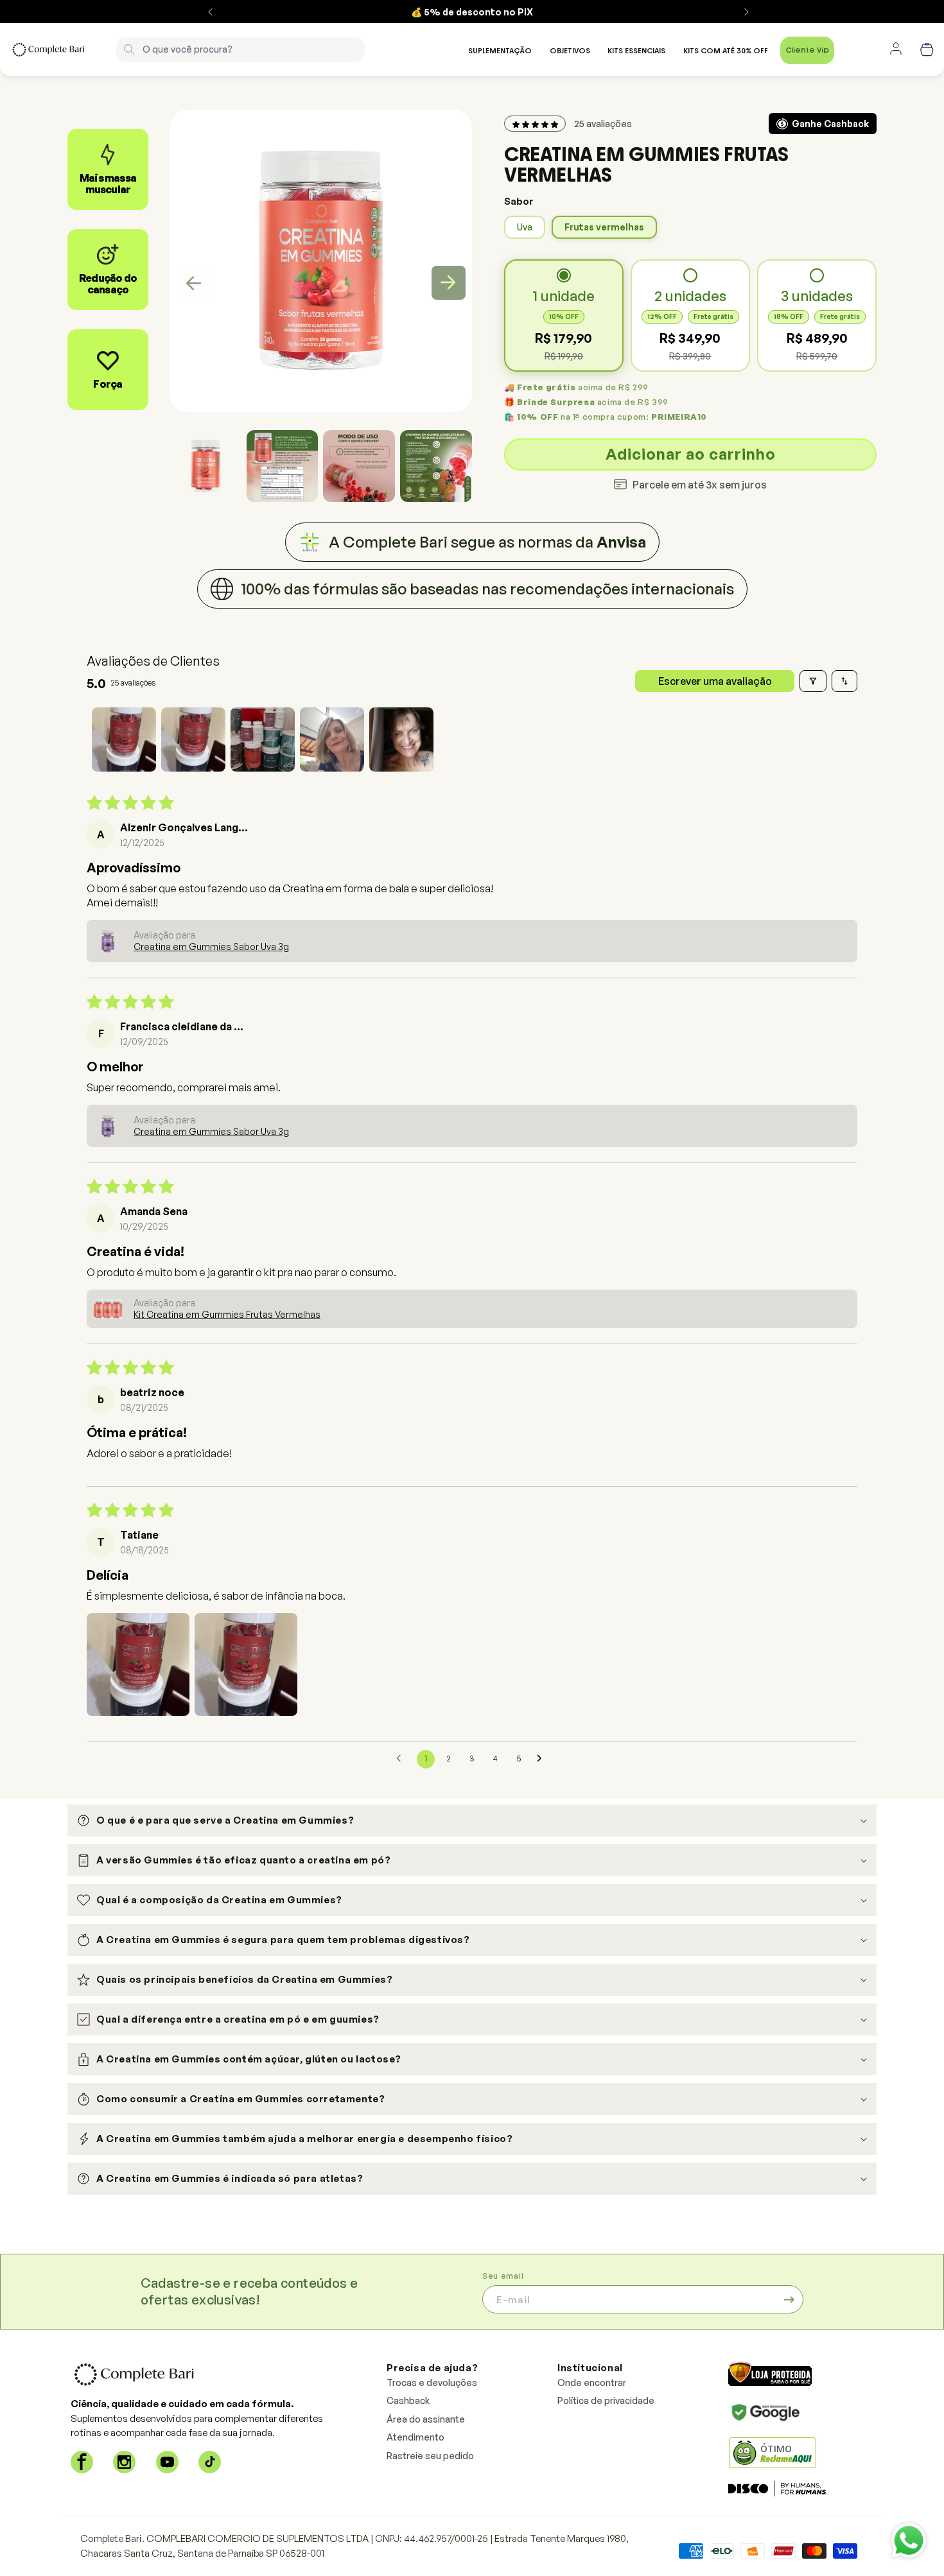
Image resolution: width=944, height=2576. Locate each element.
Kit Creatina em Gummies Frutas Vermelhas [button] (227, 1314)
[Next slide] (449, 283)
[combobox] (240, 49)
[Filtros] (813, 681)
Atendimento (415, 2437)
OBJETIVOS (570, 51)
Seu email (503, 2276)
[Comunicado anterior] (210, 12)
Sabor (519, 201)
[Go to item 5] (401, 739)
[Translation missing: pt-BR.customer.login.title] (896, 49)
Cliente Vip (807, 50)
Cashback (408, 2400)
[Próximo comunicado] (747, 12)
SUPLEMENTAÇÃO (500, 51)
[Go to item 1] (124, 739)
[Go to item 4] (332, 739)
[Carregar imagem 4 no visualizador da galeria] (436, 466)
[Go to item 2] (193, 739)
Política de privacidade (606, 2400)
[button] (205, 466)
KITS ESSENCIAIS (636, 51)
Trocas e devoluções (432, 2382)
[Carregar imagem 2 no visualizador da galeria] (283, 466)
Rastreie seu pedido (430, 2456)
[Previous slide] (193, 283)
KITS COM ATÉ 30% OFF (726, 51)
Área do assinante (426, 2419)
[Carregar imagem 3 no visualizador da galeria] (359, 466)
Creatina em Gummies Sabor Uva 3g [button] (211, 947)
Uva (525, 227)
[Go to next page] (543, 1759)
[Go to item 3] (263, 739)
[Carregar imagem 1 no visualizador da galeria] (205, 466)
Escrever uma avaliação (715, 681)
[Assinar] (789, 2299)
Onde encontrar (592, 2382)
